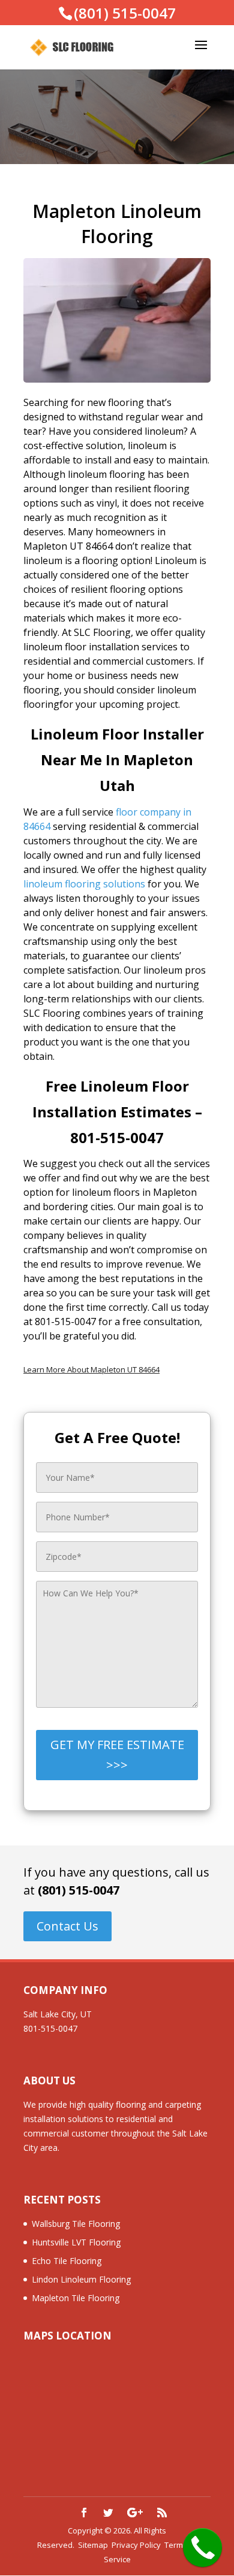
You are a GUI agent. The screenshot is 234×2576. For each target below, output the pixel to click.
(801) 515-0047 (79, 1890)
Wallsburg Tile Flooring (76, 2224)
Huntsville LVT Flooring (76, 2242)
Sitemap (93, 2545)
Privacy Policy (136, 2545)
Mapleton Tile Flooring (76, 2298)
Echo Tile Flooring (67, 2261)
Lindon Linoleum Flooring (81, 2279)
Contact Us (67, 1926)
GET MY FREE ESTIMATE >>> (117, 1755)
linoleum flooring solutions (84, 884)
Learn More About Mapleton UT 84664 (91, 1369)
